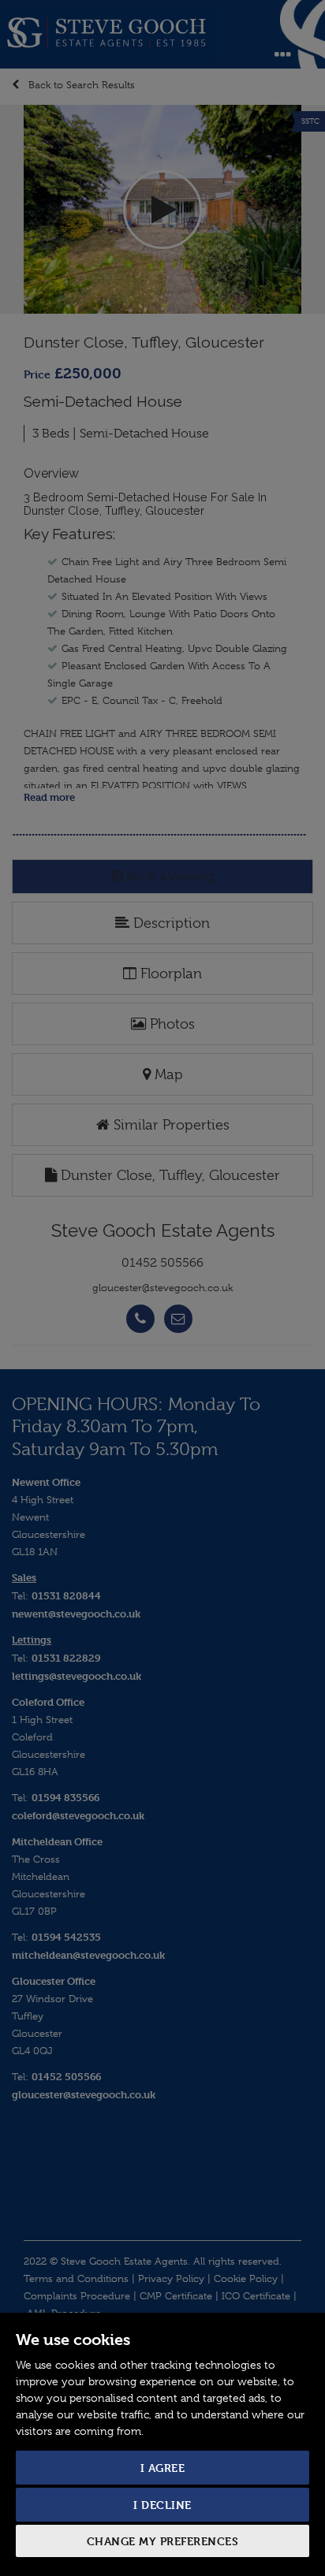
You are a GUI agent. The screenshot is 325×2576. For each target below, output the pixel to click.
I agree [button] (163, 2468)
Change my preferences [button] (163, 2541)
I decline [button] (162, 2505)
